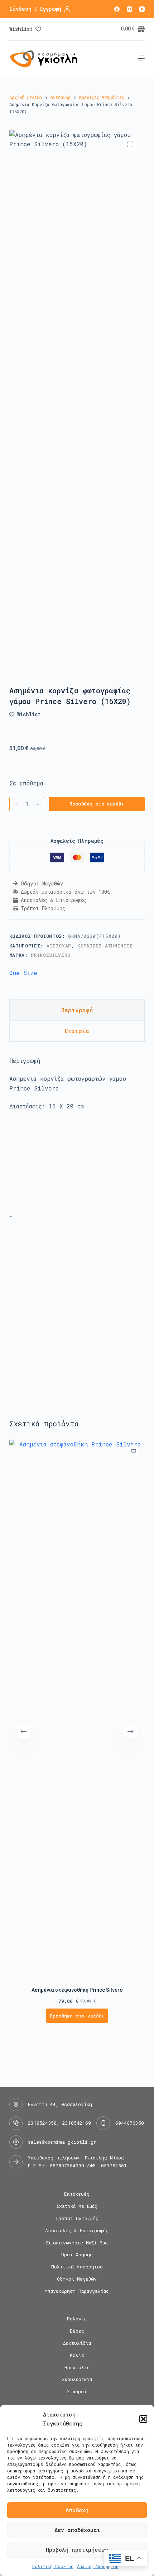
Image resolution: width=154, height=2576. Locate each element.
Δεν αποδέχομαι (77, 2530)
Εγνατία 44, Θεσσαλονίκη (60, 2104)
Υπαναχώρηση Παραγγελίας (77, 2291)
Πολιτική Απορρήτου (77, 2267)
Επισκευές (77, 2194)
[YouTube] (142, 9)
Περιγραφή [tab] (77, 1010)
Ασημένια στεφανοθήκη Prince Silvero (77, 1990)
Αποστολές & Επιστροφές (77, 2231)
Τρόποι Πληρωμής (77, 2218)
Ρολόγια (77, 2319)
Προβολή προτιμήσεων (77, 2549)
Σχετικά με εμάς (77, 2206)
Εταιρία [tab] (77, 1031)
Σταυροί (77, 2392)
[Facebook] (117, 9)
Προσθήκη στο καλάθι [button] (77, 2016)
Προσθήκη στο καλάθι (97, 804)
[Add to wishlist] (134, 1451)
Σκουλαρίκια (77, 2379)
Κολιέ (77, 2355)
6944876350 (130, 2123)
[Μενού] (141, 58)
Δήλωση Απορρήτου (98, 2566)
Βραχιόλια (77, 2368)
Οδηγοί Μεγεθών (77, 2279)
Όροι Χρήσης (77, 2255)
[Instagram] (129, 9)
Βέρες (77, 2331)
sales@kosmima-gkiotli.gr (62, 2142)
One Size (23, 973)
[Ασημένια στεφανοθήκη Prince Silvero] (77, 1708)
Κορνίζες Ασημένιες (105, 946)
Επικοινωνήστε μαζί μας (77, 2243)
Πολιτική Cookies (53, 2566)
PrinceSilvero (50, 955)
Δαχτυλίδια (77, 2343)
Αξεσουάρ (59, 946)
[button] (143, 2419)
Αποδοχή (77, 2510)
